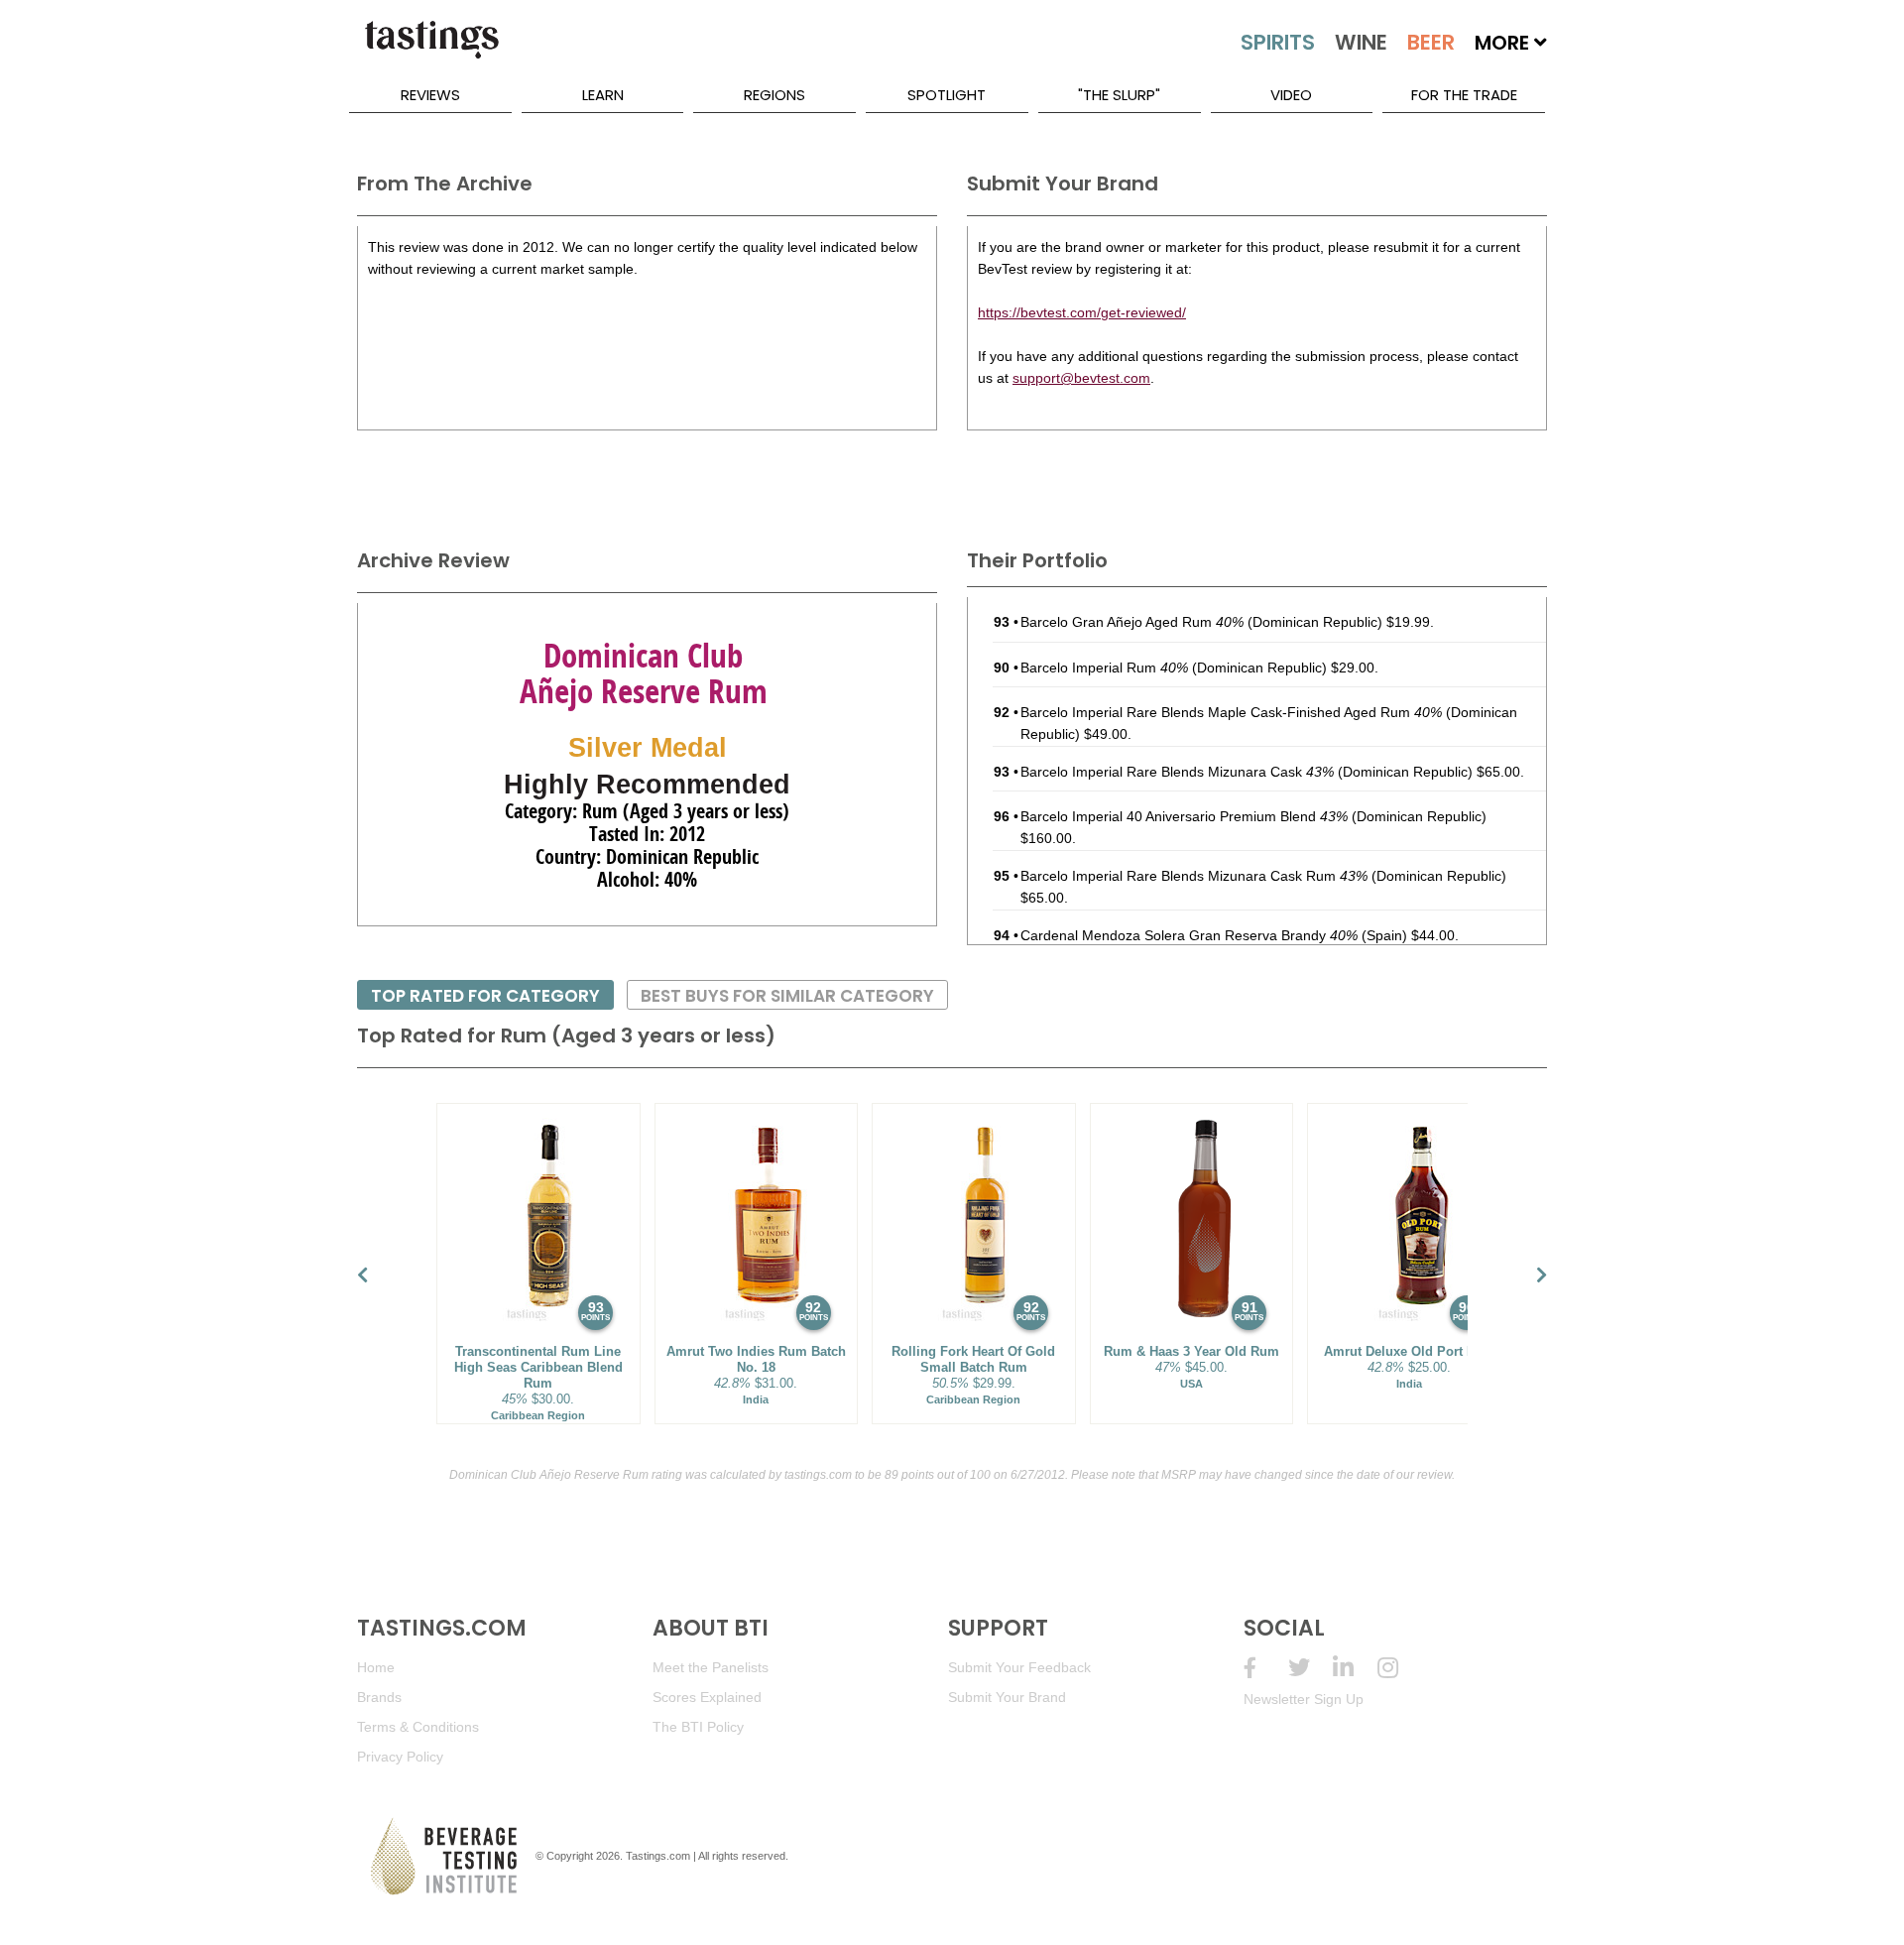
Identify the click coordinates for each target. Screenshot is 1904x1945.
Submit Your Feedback (1019, 1667)
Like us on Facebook (1266, 1668)
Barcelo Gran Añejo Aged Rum (1132, 622)
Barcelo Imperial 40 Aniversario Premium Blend (1184, 816)
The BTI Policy (698, 1727)
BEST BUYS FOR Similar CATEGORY (787, 996)
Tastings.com (658, 1856)
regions (774, 95)
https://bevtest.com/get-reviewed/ (1082, 312)
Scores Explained (707, 1697)
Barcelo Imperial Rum (1104, 668)
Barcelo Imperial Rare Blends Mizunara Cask (1177, 772)
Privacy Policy (400, 1757)
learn (603, 95)
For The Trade (1464, 95)
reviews (430, 95)
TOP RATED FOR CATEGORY (485, 996)
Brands (379, 1697)
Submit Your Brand (1007, 1697)
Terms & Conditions (418, 1727)
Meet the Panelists (711, 1667)
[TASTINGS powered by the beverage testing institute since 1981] (431, 50)
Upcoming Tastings (1400, 1668)
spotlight (947, 95)
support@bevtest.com (1081, 378)
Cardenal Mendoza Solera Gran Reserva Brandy (1189, 935)
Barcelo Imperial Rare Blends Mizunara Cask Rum (1194, 876)
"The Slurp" (1119, 95)
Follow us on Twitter (1310, 1668)
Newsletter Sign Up (1304, 1699)
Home (376, 1667)
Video (1291, 95)
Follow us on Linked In (1355, 1668)
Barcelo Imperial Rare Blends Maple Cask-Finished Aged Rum (1231, 712)
